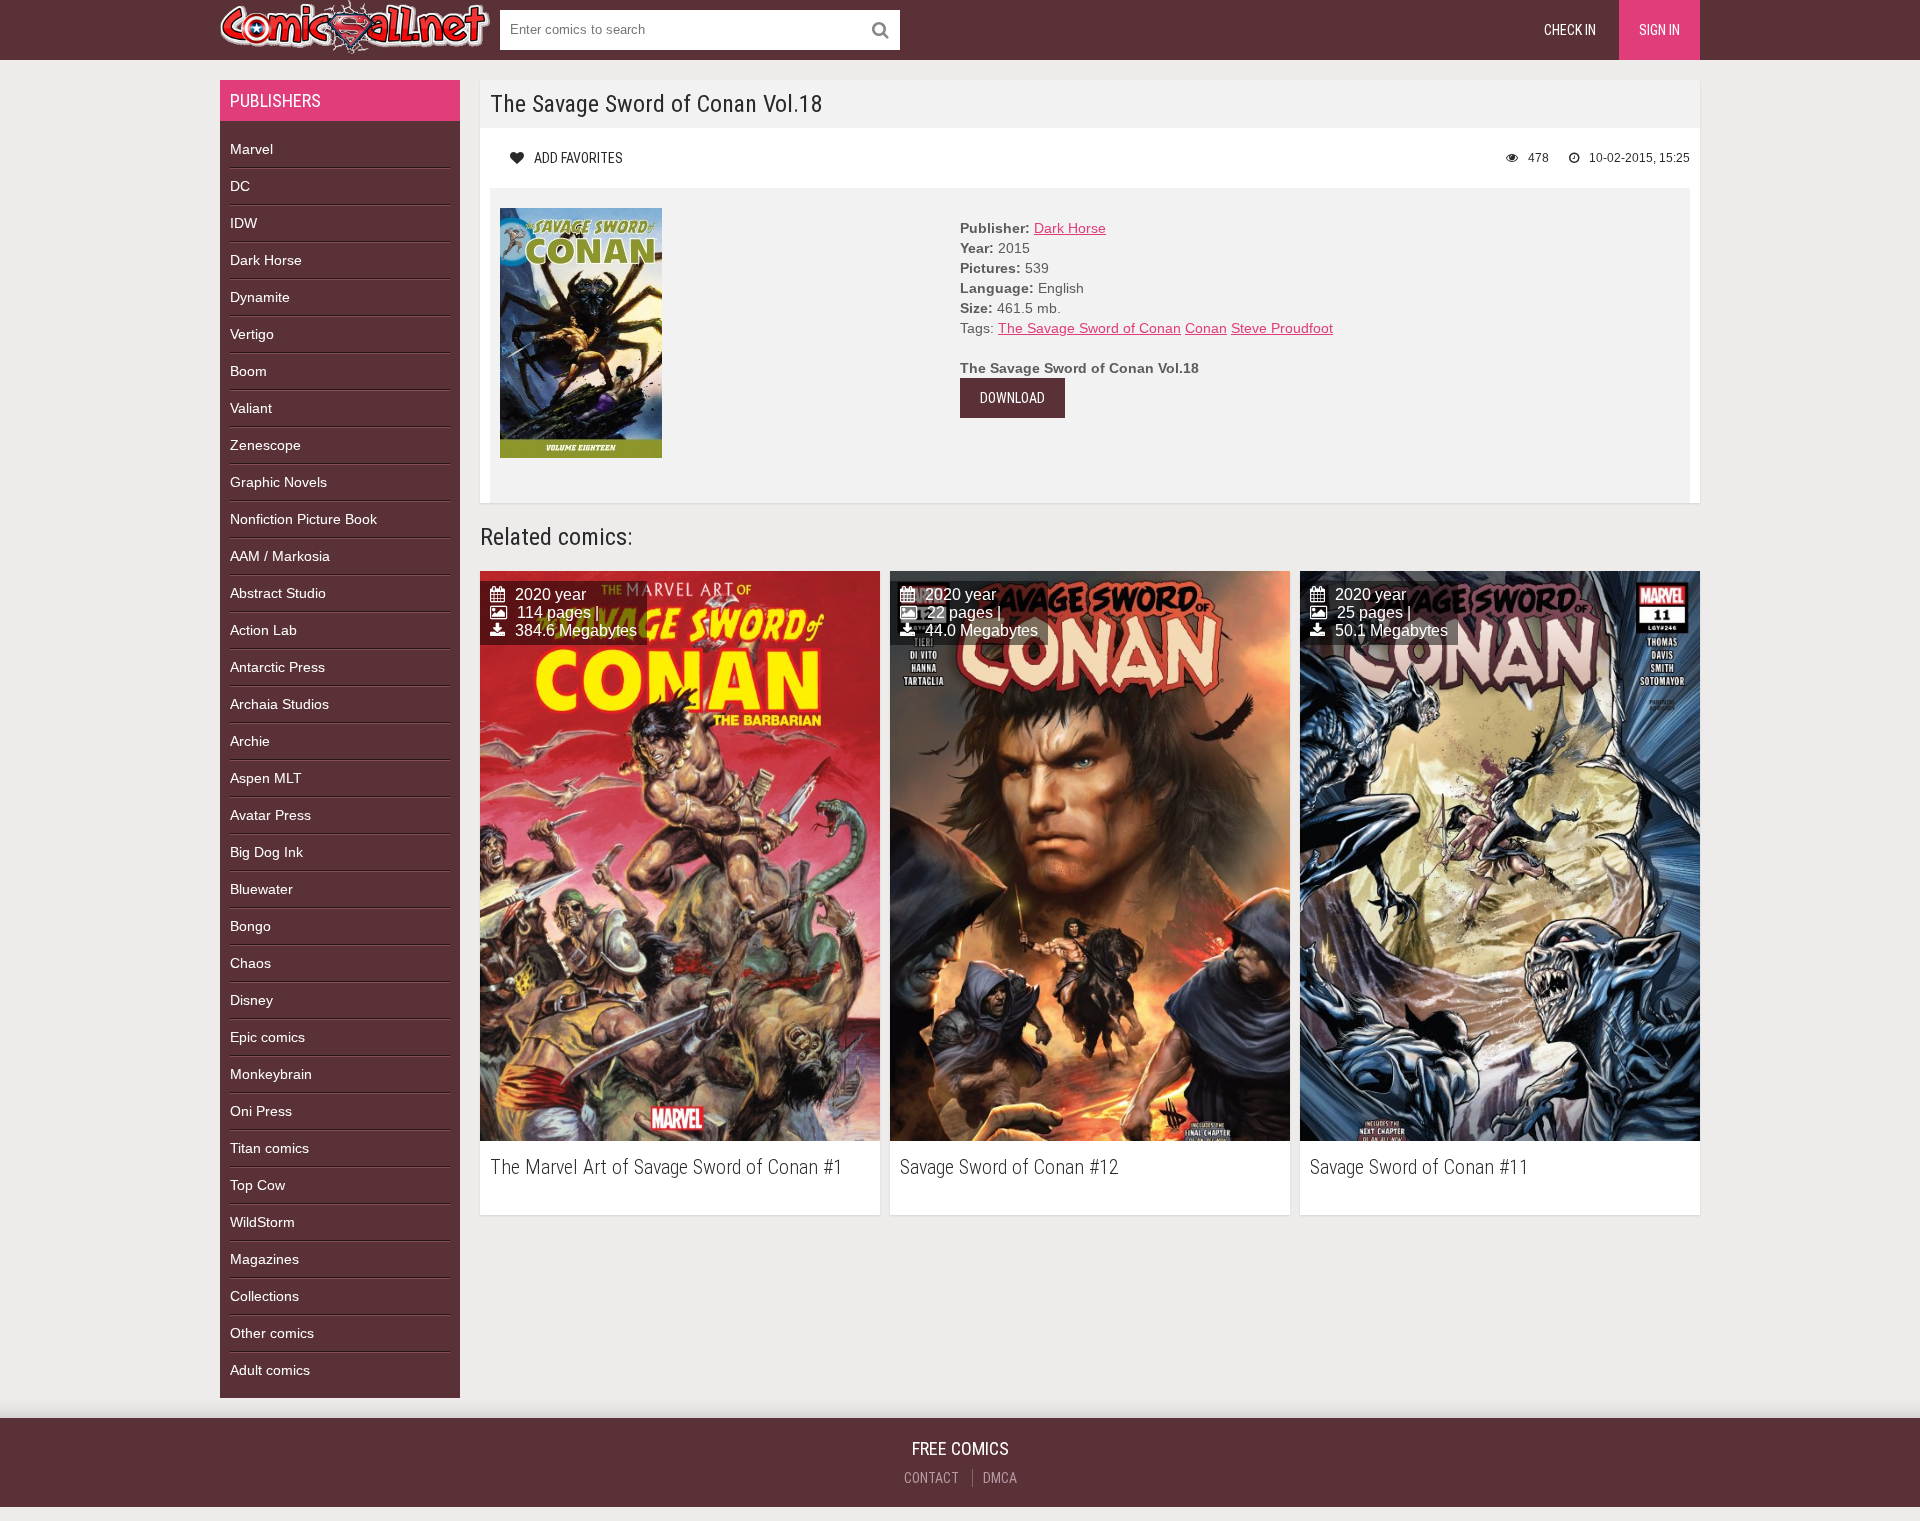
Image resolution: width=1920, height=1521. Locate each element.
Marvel (251, 149)
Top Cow (257, 1185)
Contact (931, 1478)
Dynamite (260, 297)
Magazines (264, 1259)
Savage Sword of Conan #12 (1009, 1167)
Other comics (272, 1333)
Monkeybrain (271, 1074)
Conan (1206, 328)
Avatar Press (270, 815)
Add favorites (578, 158)
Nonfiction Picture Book (303, 519)
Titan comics (269, 1148)
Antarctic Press (277, 667)
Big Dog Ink (266, 852)
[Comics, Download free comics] (355, 40)
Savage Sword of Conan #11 (1419, 1167)
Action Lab (263, 630)
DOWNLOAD (1012, 398)
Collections (264, 1296)
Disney (251, 1000)
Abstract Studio (278, 593)
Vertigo (252, 334)
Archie (250, 741)
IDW (243, 223)
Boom (248, 371)
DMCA (1000, 1478)
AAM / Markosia (280, 556)
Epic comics (267, 1037)
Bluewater (261, 889)
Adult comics (270, 1370)
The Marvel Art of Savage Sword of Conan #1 (666, 1167)
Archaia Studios (279, 704)
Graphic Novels (278, 482)
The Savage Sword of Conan (1089, 328)
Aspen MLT (266, 778)
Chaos (250, 963)
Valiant (251, 408)
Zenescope (265, 445)
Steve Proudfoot (1282, 328)
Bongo (250, 926)
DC (240, 186)
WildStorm (262, 1222)
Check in (1570, 30)
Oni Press (261, 1111)
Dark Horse (266, 260)
